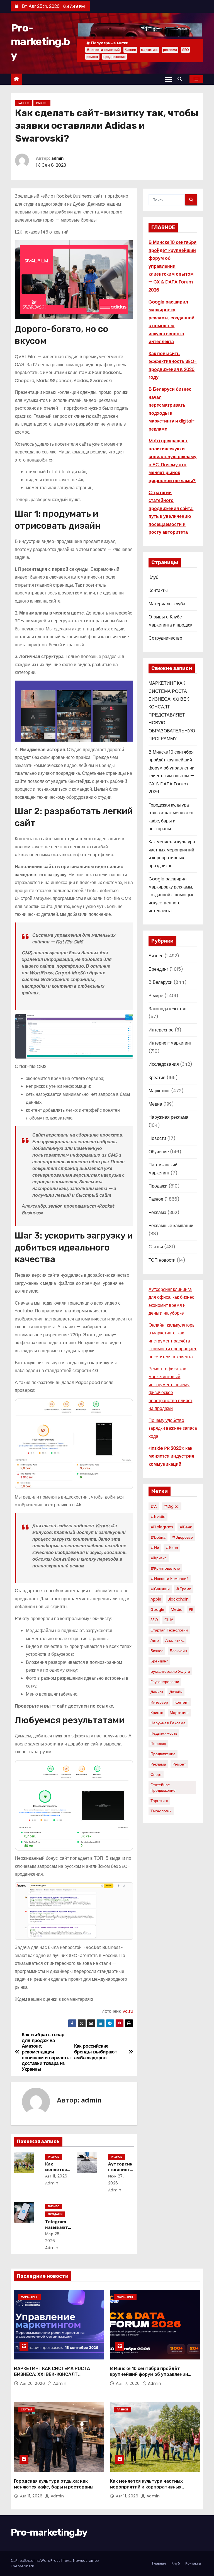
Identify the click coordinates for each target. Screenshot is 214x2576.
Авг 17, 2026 (128, 2383)
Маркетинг (159, 1091)
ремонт (92, 57)
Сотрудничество (165, 638)
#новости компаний (103, 50)
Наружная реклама (168, 1117)
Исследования (164, 1064)
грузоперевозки (165, 1682)
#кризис (159, 1558)
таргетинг (159, 1801)
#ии (155, 1548)
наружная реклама (168, 1723)
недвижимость (164, 1733)
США (169, 1620)
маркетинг (149, 50)
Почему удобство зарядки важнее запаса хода (173, 1428)
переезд (158, 1744)
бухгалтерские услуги (170, 1671)
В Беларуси (160, 982)
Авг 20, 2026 (33, 2383)
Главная (159, 2563)
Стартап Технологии (169, 1630)
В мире (156, 996)
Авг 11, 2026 (56, 2176)
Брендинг (158, 969)
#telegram (162, 1527)
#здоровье (182, 1537)
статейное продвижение (163, 1788)
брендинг (159, 1661)
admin (57, 158)
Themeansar (23, 2566)
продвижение (115, 57)
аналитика (175, 1640)
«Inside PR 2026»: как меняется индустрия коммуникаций (171, 1456)
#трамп (184, 1589)
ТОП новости (162, 1260)
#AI (154, 1506)
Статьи (156, 1247)
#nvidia (158, 1517)
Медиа (155, 1104)
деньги (157, 1692)
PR (191, 1609)
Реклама (157, 1212)
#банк (186, 1527)
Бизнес (24, 103)
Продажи (55, 2214)
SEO (185, 50)
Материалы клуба (167, 604)
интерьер (159, 1702)
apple (156, 1599)
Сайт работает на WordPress (36, 2561)
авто (155, 1640)
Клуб (153, 577)
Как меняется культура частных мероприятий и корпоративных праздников (146, 2487)
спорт (156, 1774)
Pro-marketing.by (40, 42)
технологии (161, 1811)
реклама (170, 50)
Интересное (161, 1030)
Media (177, 1609)
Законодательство (167, 1009)
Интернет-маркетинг (170, 1043)
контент (182, 1702)
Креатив (157, 1078)
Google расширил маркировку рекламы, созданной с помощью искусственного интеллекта (172, 895)
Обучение (159, 1152)
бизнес (130, 50)
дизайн (176, 1692)
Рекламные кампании (171, 1226)
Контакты (158, 590)
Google (157, 1609)
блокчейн (178, 1651)
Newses (80, 2561)
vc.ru (128, 2011)
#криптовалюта (165, 1568)
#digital (172, 1506)
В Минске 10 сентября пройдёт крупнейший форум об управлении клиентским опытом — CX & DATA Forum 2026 (172, 266)
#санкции (160, 1589)
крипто (157, 1713)
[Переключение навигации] (168, 79)
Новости (157, 1138)
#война (158, 1537)
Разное (42, 103)
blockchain (178, 1599)
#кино (172, 1548)
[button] (181, 79)
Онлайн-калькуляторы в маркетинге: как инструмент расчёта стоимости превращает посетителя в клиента (172, 1341)
